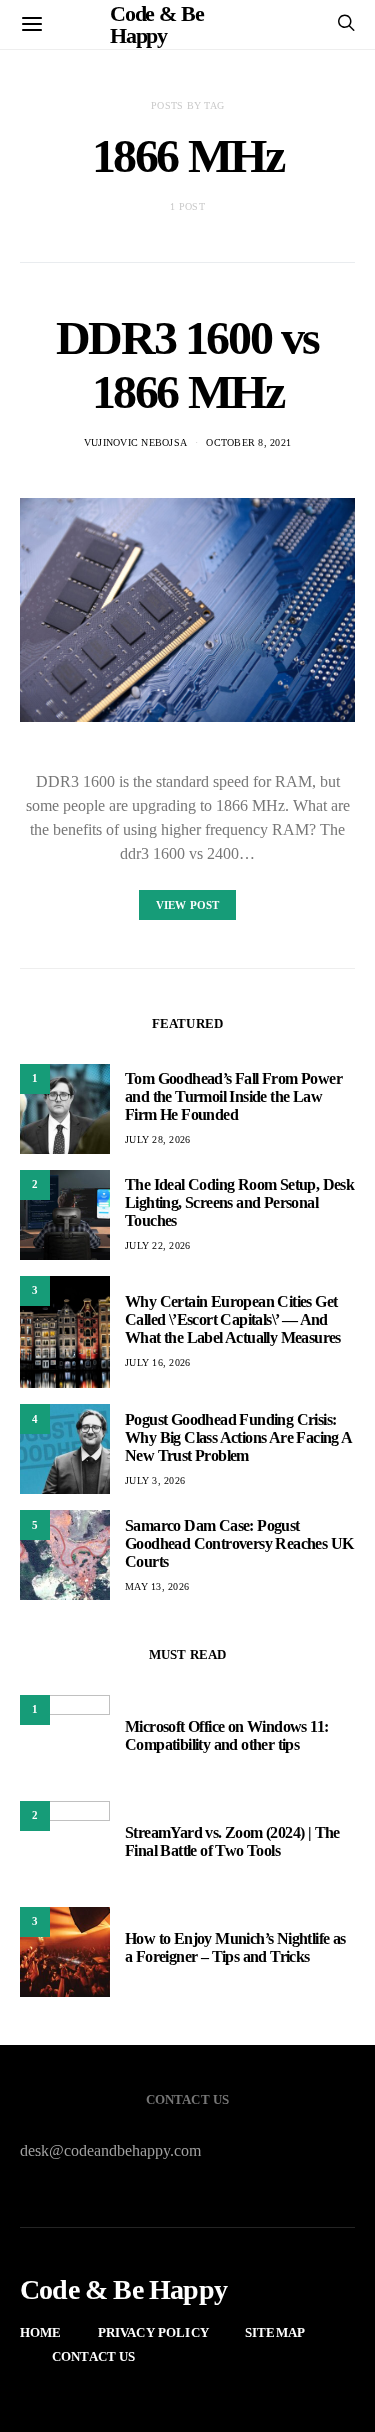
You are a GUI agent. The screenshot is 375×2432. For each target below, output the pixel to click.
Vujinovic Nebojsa (135, 442)
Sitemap (275, 2332)
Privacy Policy (153, 2332)
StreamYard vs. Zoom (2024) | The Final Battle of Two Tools (232, 1841)
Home (41, 2332)
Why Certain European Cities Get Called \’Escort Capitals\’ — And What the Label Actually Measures (233, 1319)
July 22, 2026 (157, 1245)
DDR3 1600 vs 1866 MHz (187, 364)
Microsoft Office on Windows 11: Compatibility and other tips (226, 1735)
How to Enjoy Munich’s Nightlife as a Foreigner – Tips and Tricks (235, 1947)
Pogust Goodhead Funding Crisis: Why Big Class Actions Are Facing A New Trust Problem (238, 1437)
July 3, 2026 (155, 1480)
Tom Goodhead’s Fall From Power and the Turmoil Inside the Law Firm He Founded (233, 1096)
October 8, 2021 (248, 442)
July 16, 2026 (157, 1362)
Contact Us (94, 2356)
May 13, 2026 (157, 1586)
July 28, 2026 (157, 1139)
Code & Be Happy (123, 2290)
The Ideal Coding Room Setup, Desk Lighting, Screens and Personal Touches (239, 1202)
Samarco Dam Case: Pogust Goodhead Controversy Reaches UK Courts (239, 1543)
